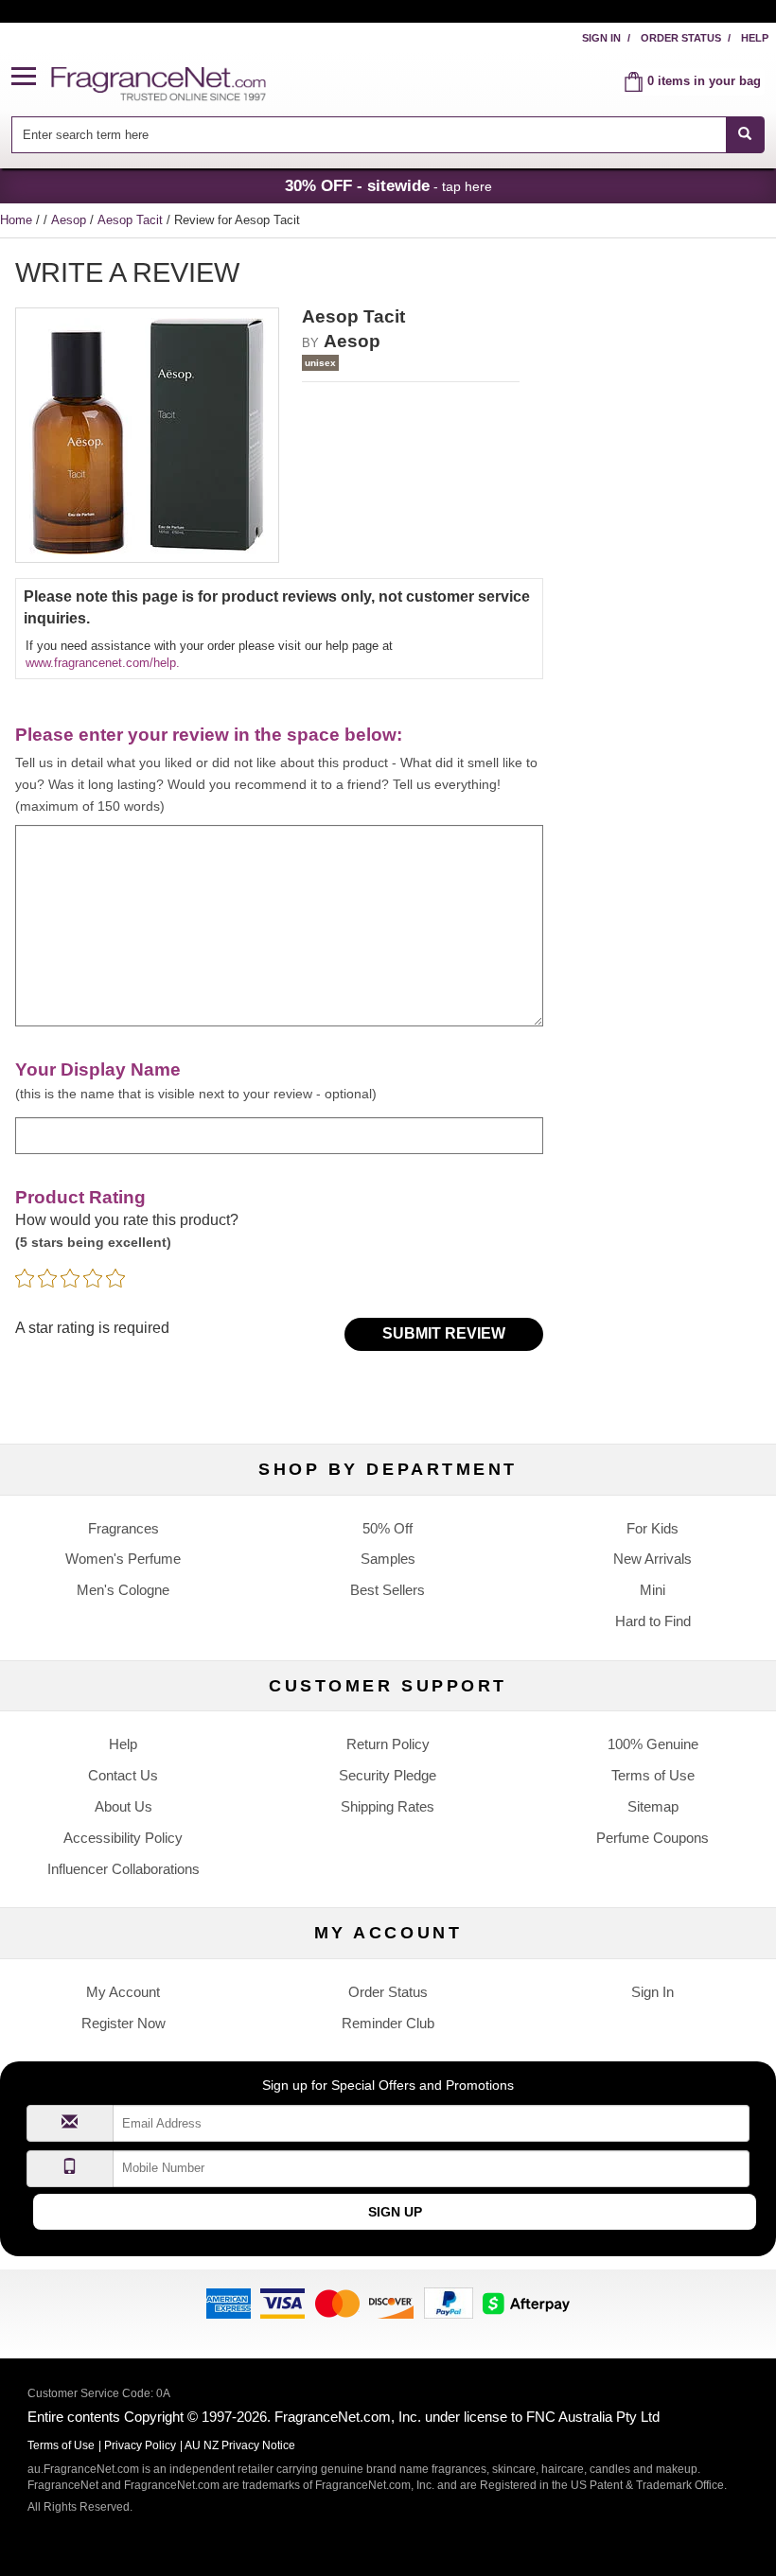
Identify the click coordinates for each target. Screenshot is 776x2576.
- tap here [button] (388, 185)
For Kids (653, 1528)
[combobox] (388, 135)
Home (16, 220)
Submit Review (444, 1333)
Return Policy (388, 1744)
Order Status (681, 38)
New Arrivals (653, 1559)
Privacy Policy (140, 2445)
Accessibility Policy (123, 1838)
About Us (123, 1806)
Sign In (601, 38)
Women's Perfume (123, 1559)
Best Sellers (388, 1590)
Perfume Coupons (653, 1838)
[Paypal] (449, 2302)
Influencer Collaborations (123, 1869)
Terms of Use (653, 1775)
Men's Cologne (123, 1590)
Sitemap (653, 1806)
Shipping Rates (388, 1806)
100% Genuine (653, 1744)
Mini (653, 1590)
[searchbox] (368, 135)
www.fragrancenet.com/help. (103, 663)
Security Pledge (388, 1775)
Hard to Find (653, 1621)
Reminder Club (388, 2023)
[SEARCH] (745, 135)
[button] (31, 77)
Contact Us (123, 1775)
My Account (123, 1992)
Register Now (123, 2023)
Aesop (71, 220)
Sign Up (395, 2212)
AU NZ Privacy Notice (240, 2445)
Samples (388, 1559)
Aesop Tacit (132, 220)
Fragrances (123, 1528)
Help (755, 38)
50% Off (388, 1528)
